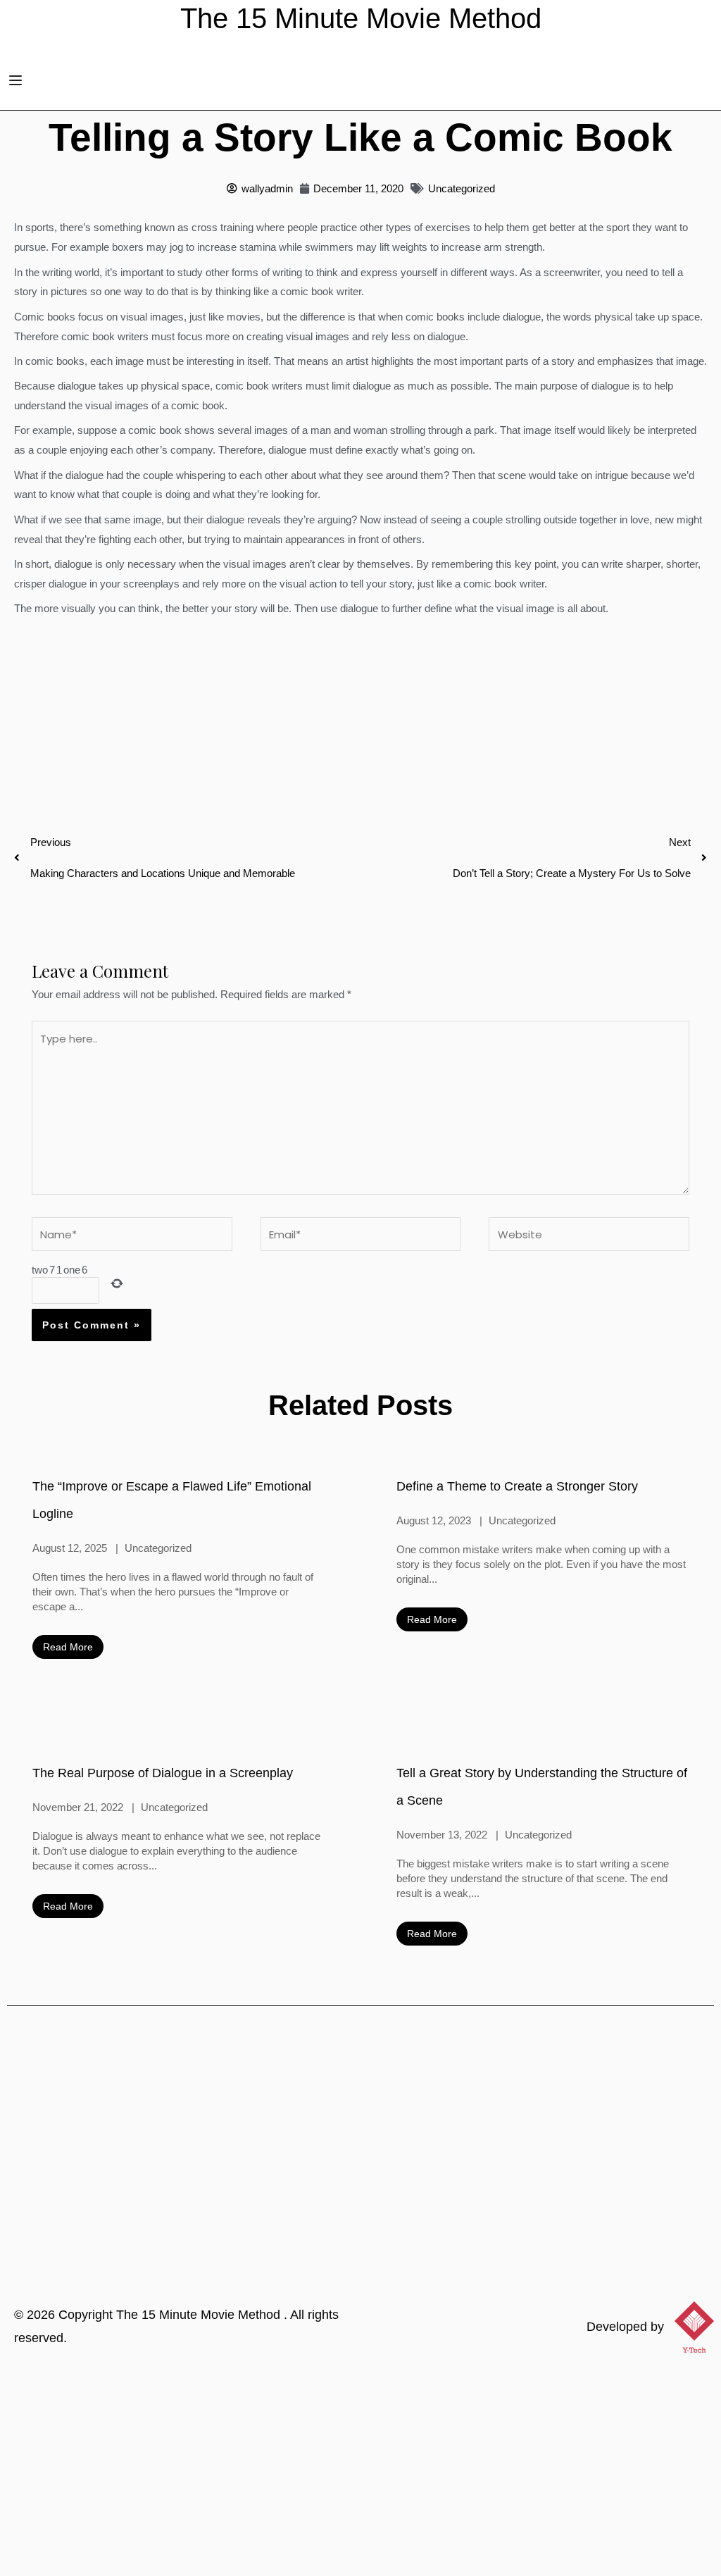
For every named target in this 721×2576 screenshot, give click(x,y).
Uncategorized (462, 188)
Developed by (625, 2327)
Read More (68, 1647)
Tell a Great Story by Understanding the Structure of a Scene (542, 1787)
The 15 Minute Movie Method (200, 2315)
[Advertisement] (360, 2470)
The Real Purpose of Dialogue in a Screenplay (163, 1773)
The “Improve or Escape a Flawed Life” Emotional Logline (172, 1500)
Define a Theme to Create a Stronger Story (517, 1486)
